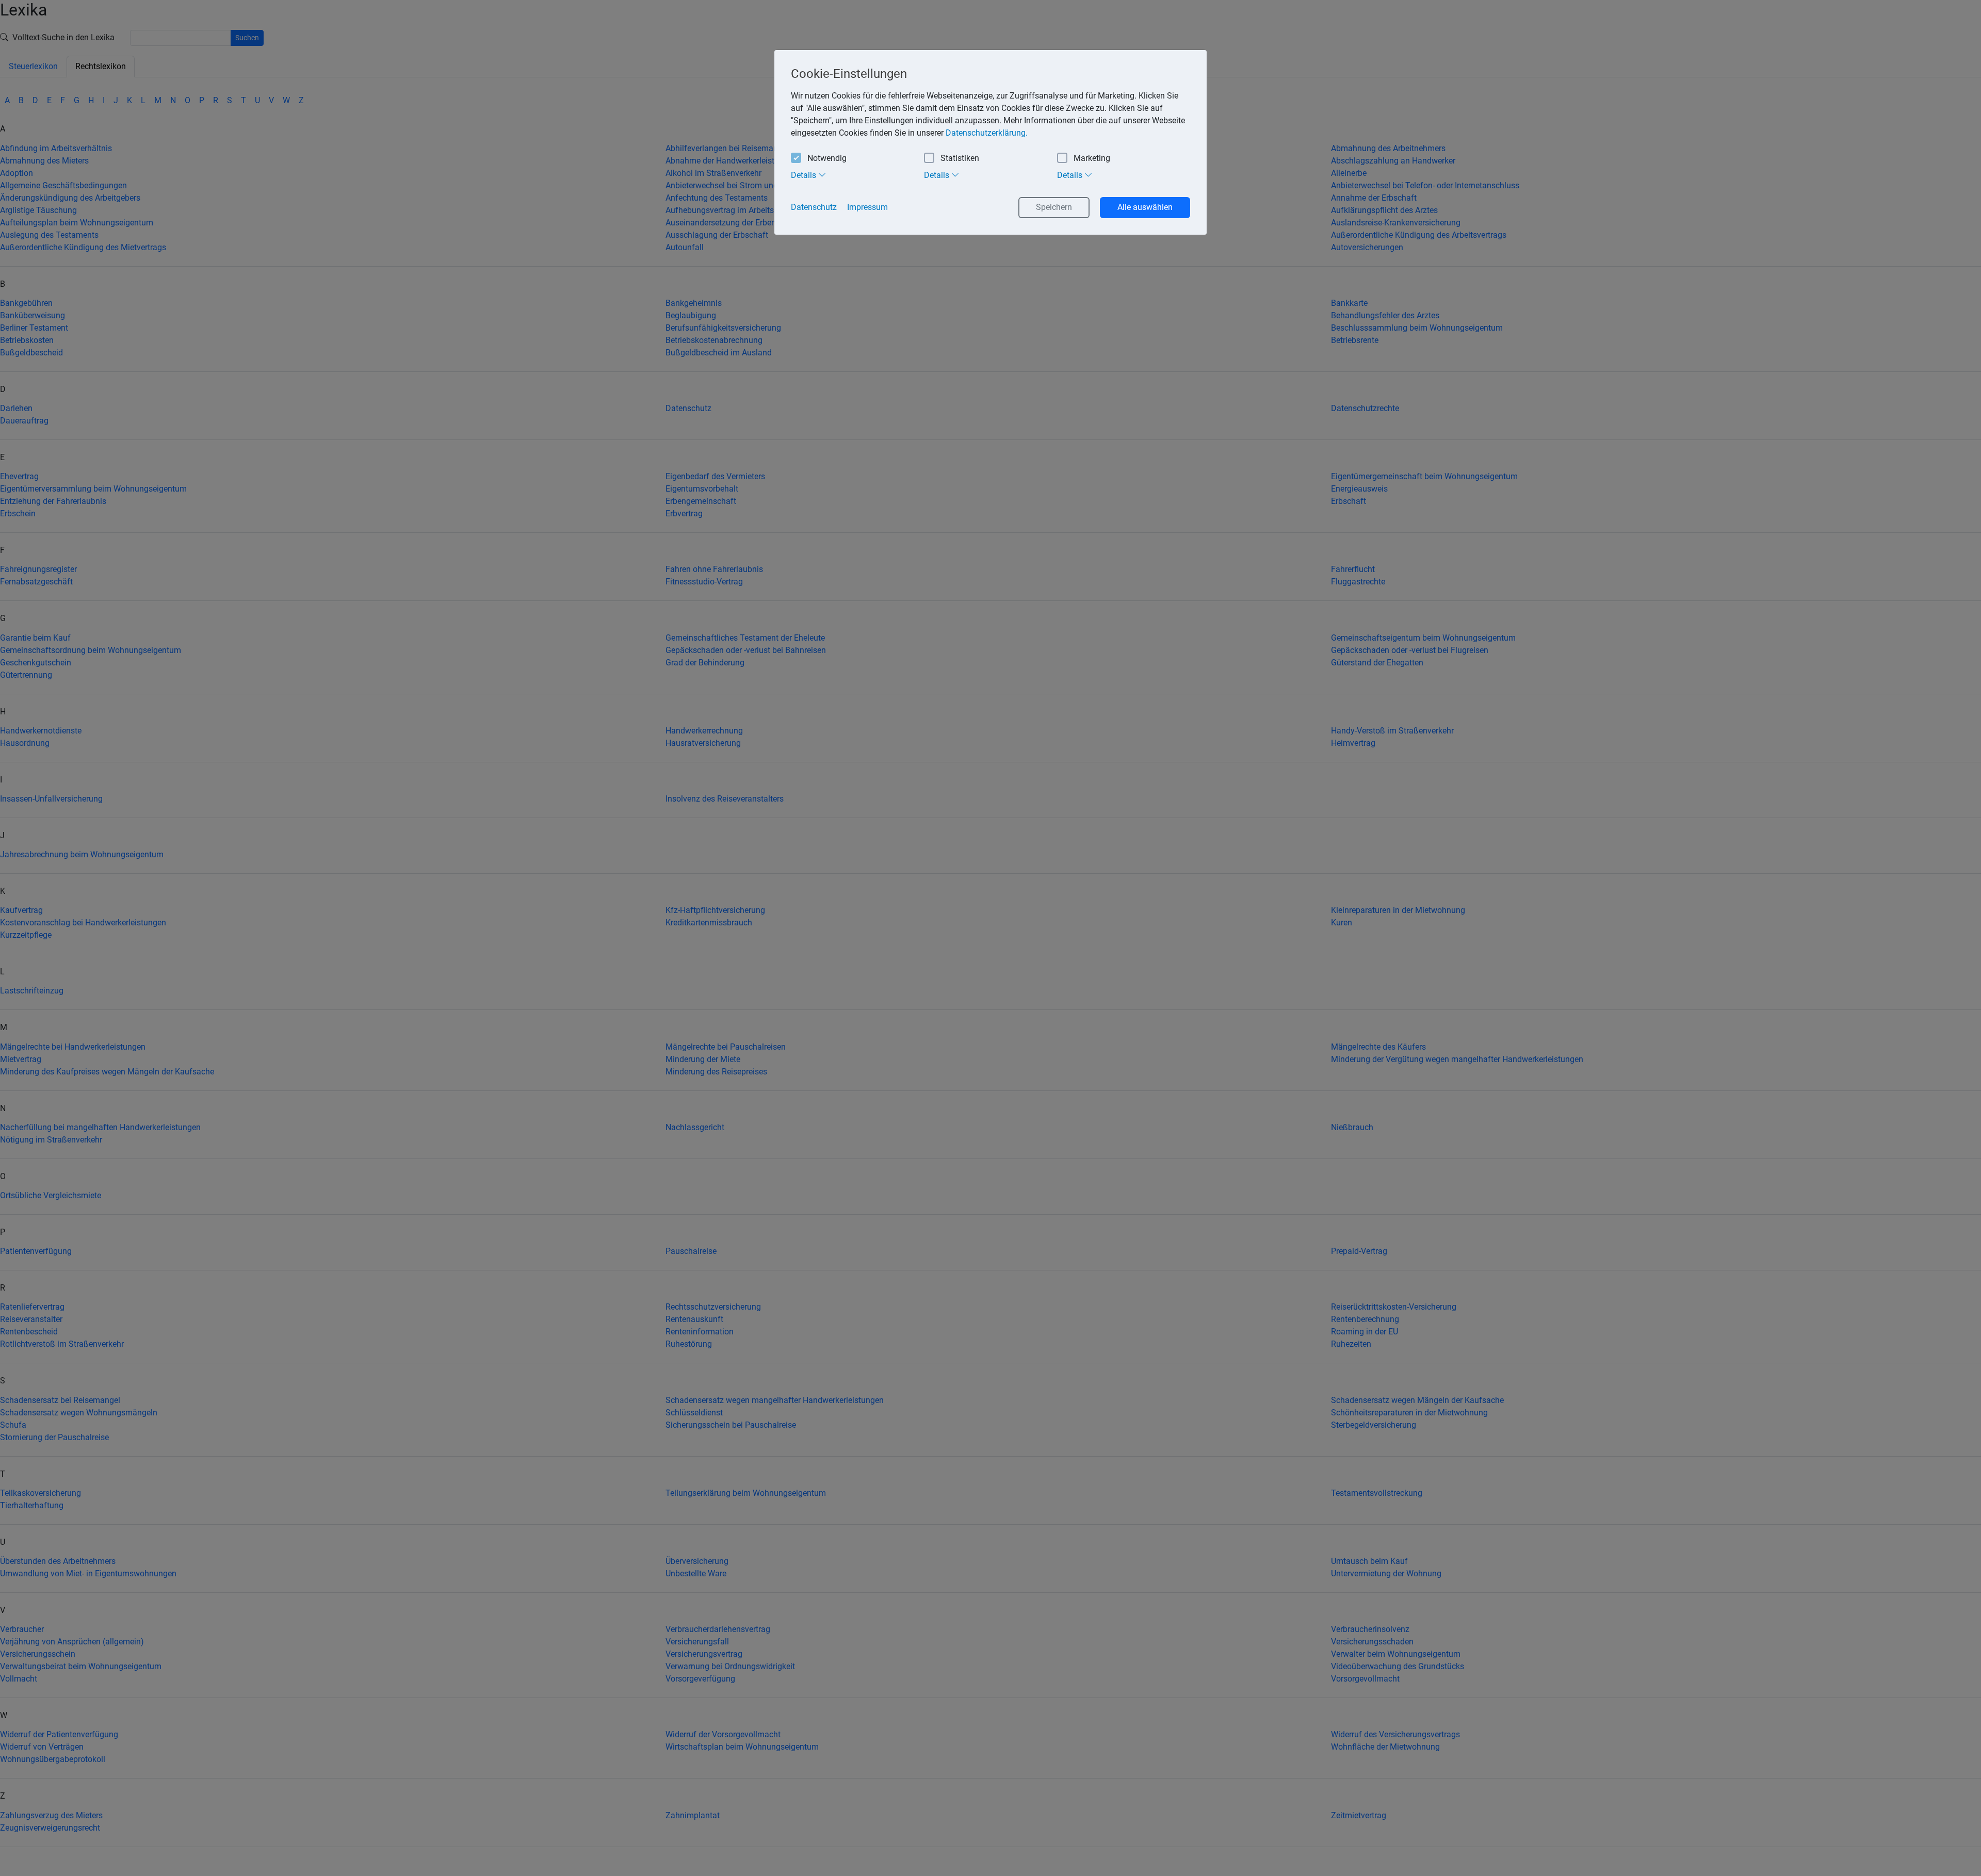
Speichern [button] (1054, 207)
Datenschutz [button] (814, 207)
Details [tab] (805, 175)
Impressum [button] (867, 207)
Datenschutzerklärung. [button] (987, 133)
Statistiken (960, 158)
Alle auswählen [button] (1145, 207)
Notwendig (827, 158)
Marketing (1092, 158)
